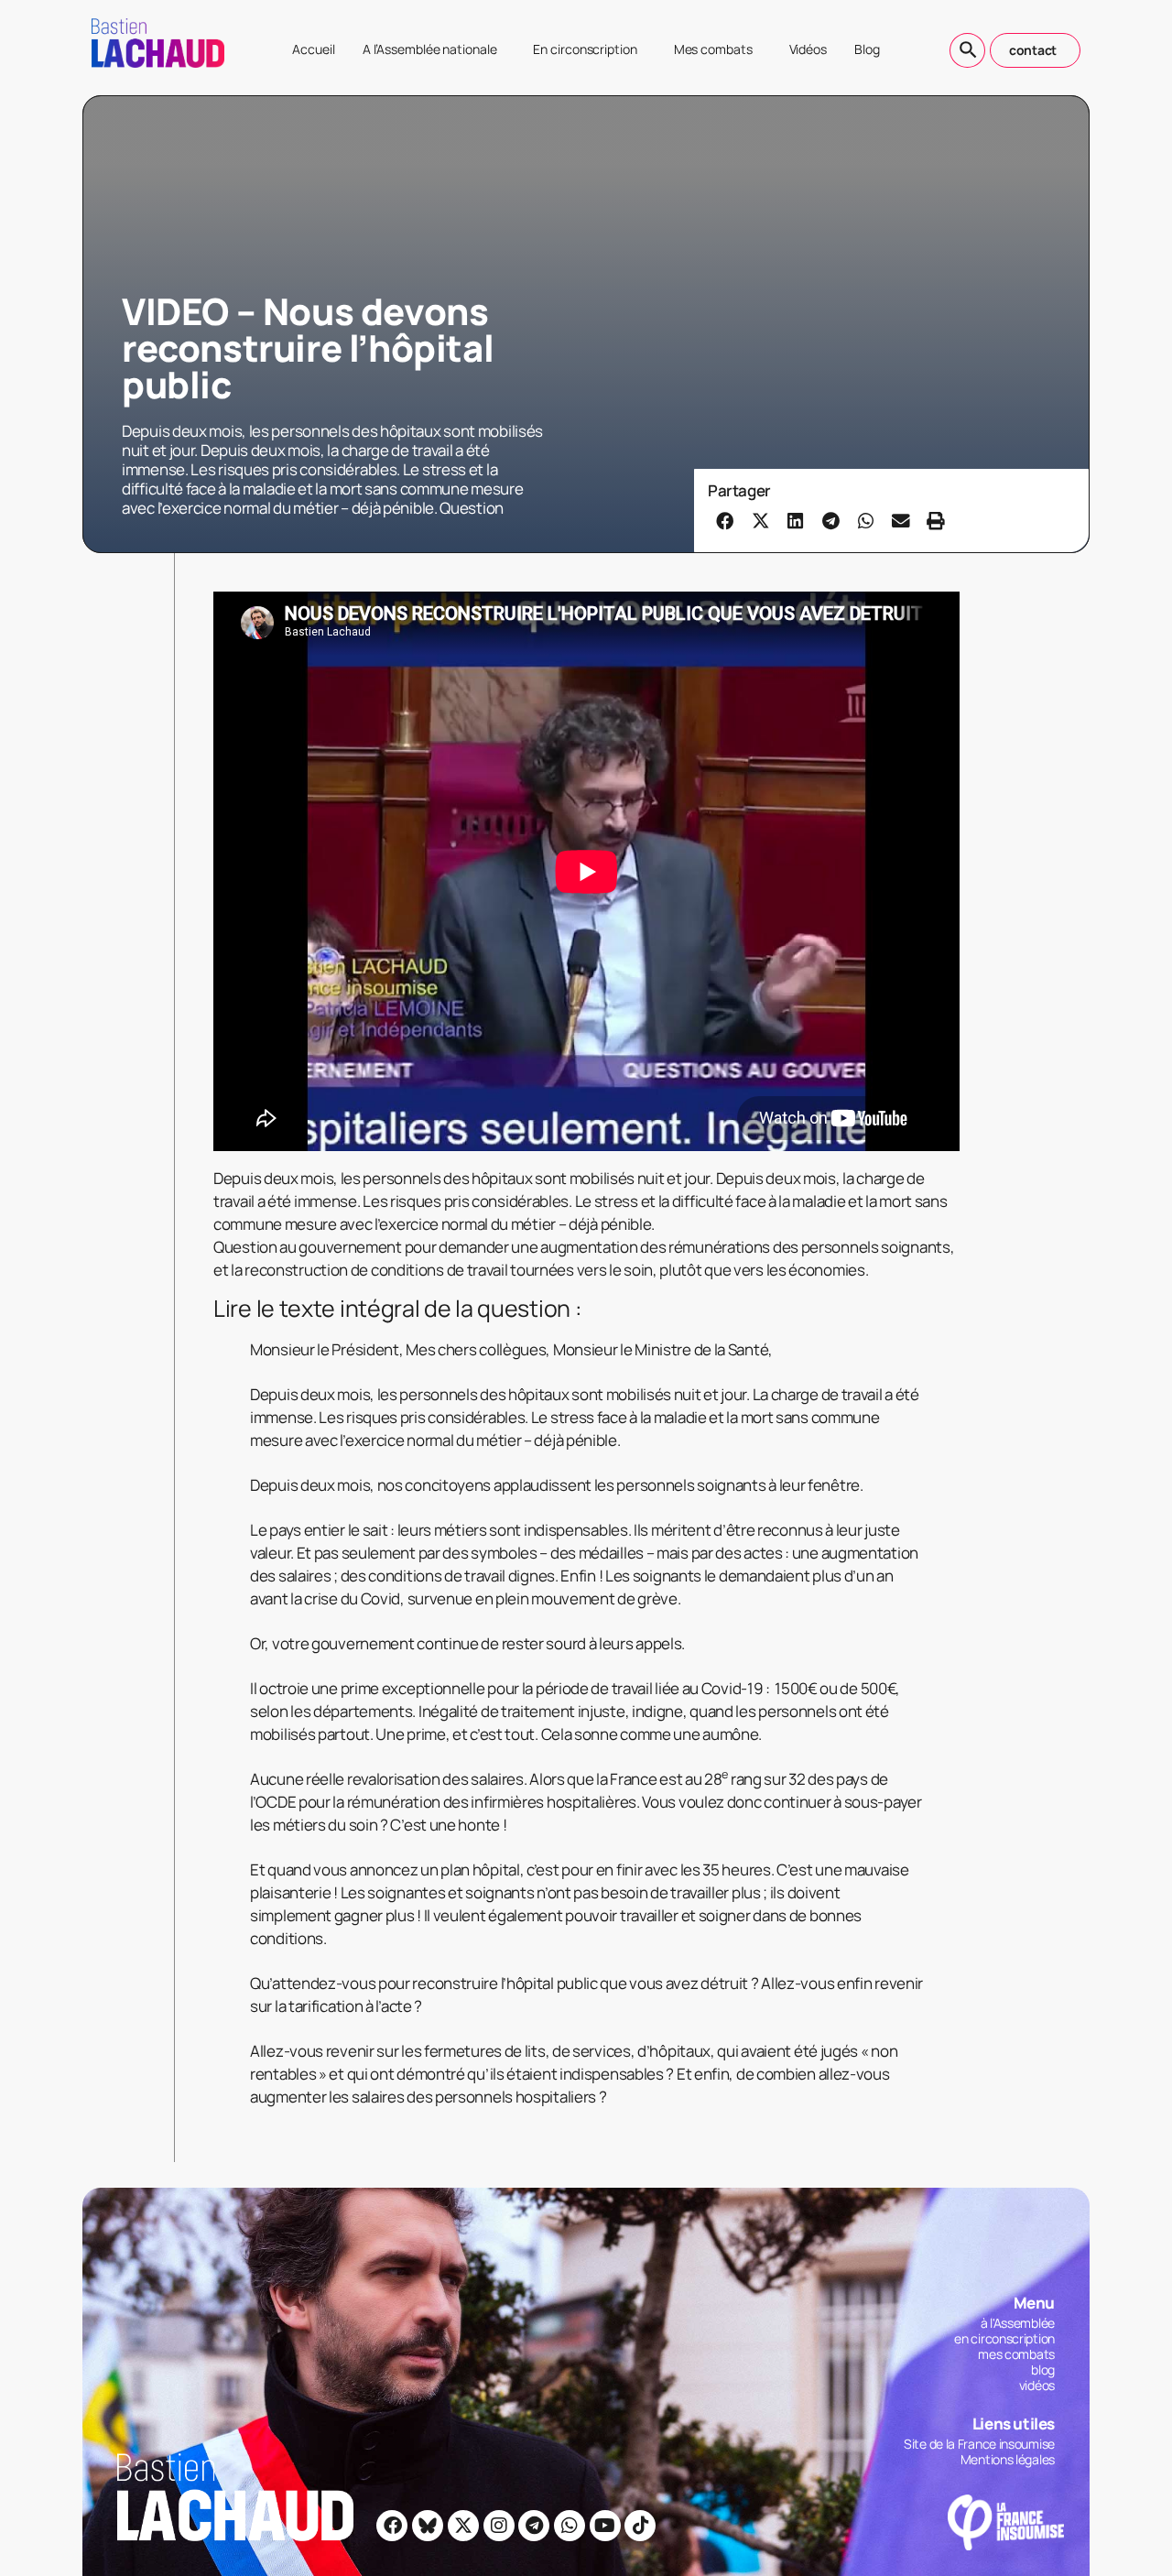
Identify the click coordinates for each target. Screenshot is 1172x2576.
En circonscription (585, 49)
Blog (867, 49)
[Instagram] (499, 2526)
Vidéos (808, 49)
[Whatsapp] (570, 2526)
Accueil (313, 49)
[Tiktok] (640, 2526)
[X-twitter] (463, 2526)
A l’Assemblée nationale (430, 49)
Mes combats (713, 49)
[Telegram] (534, 2526)
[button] (725, 520)
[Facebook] (392, 2526)
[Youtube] (605, 2526)
